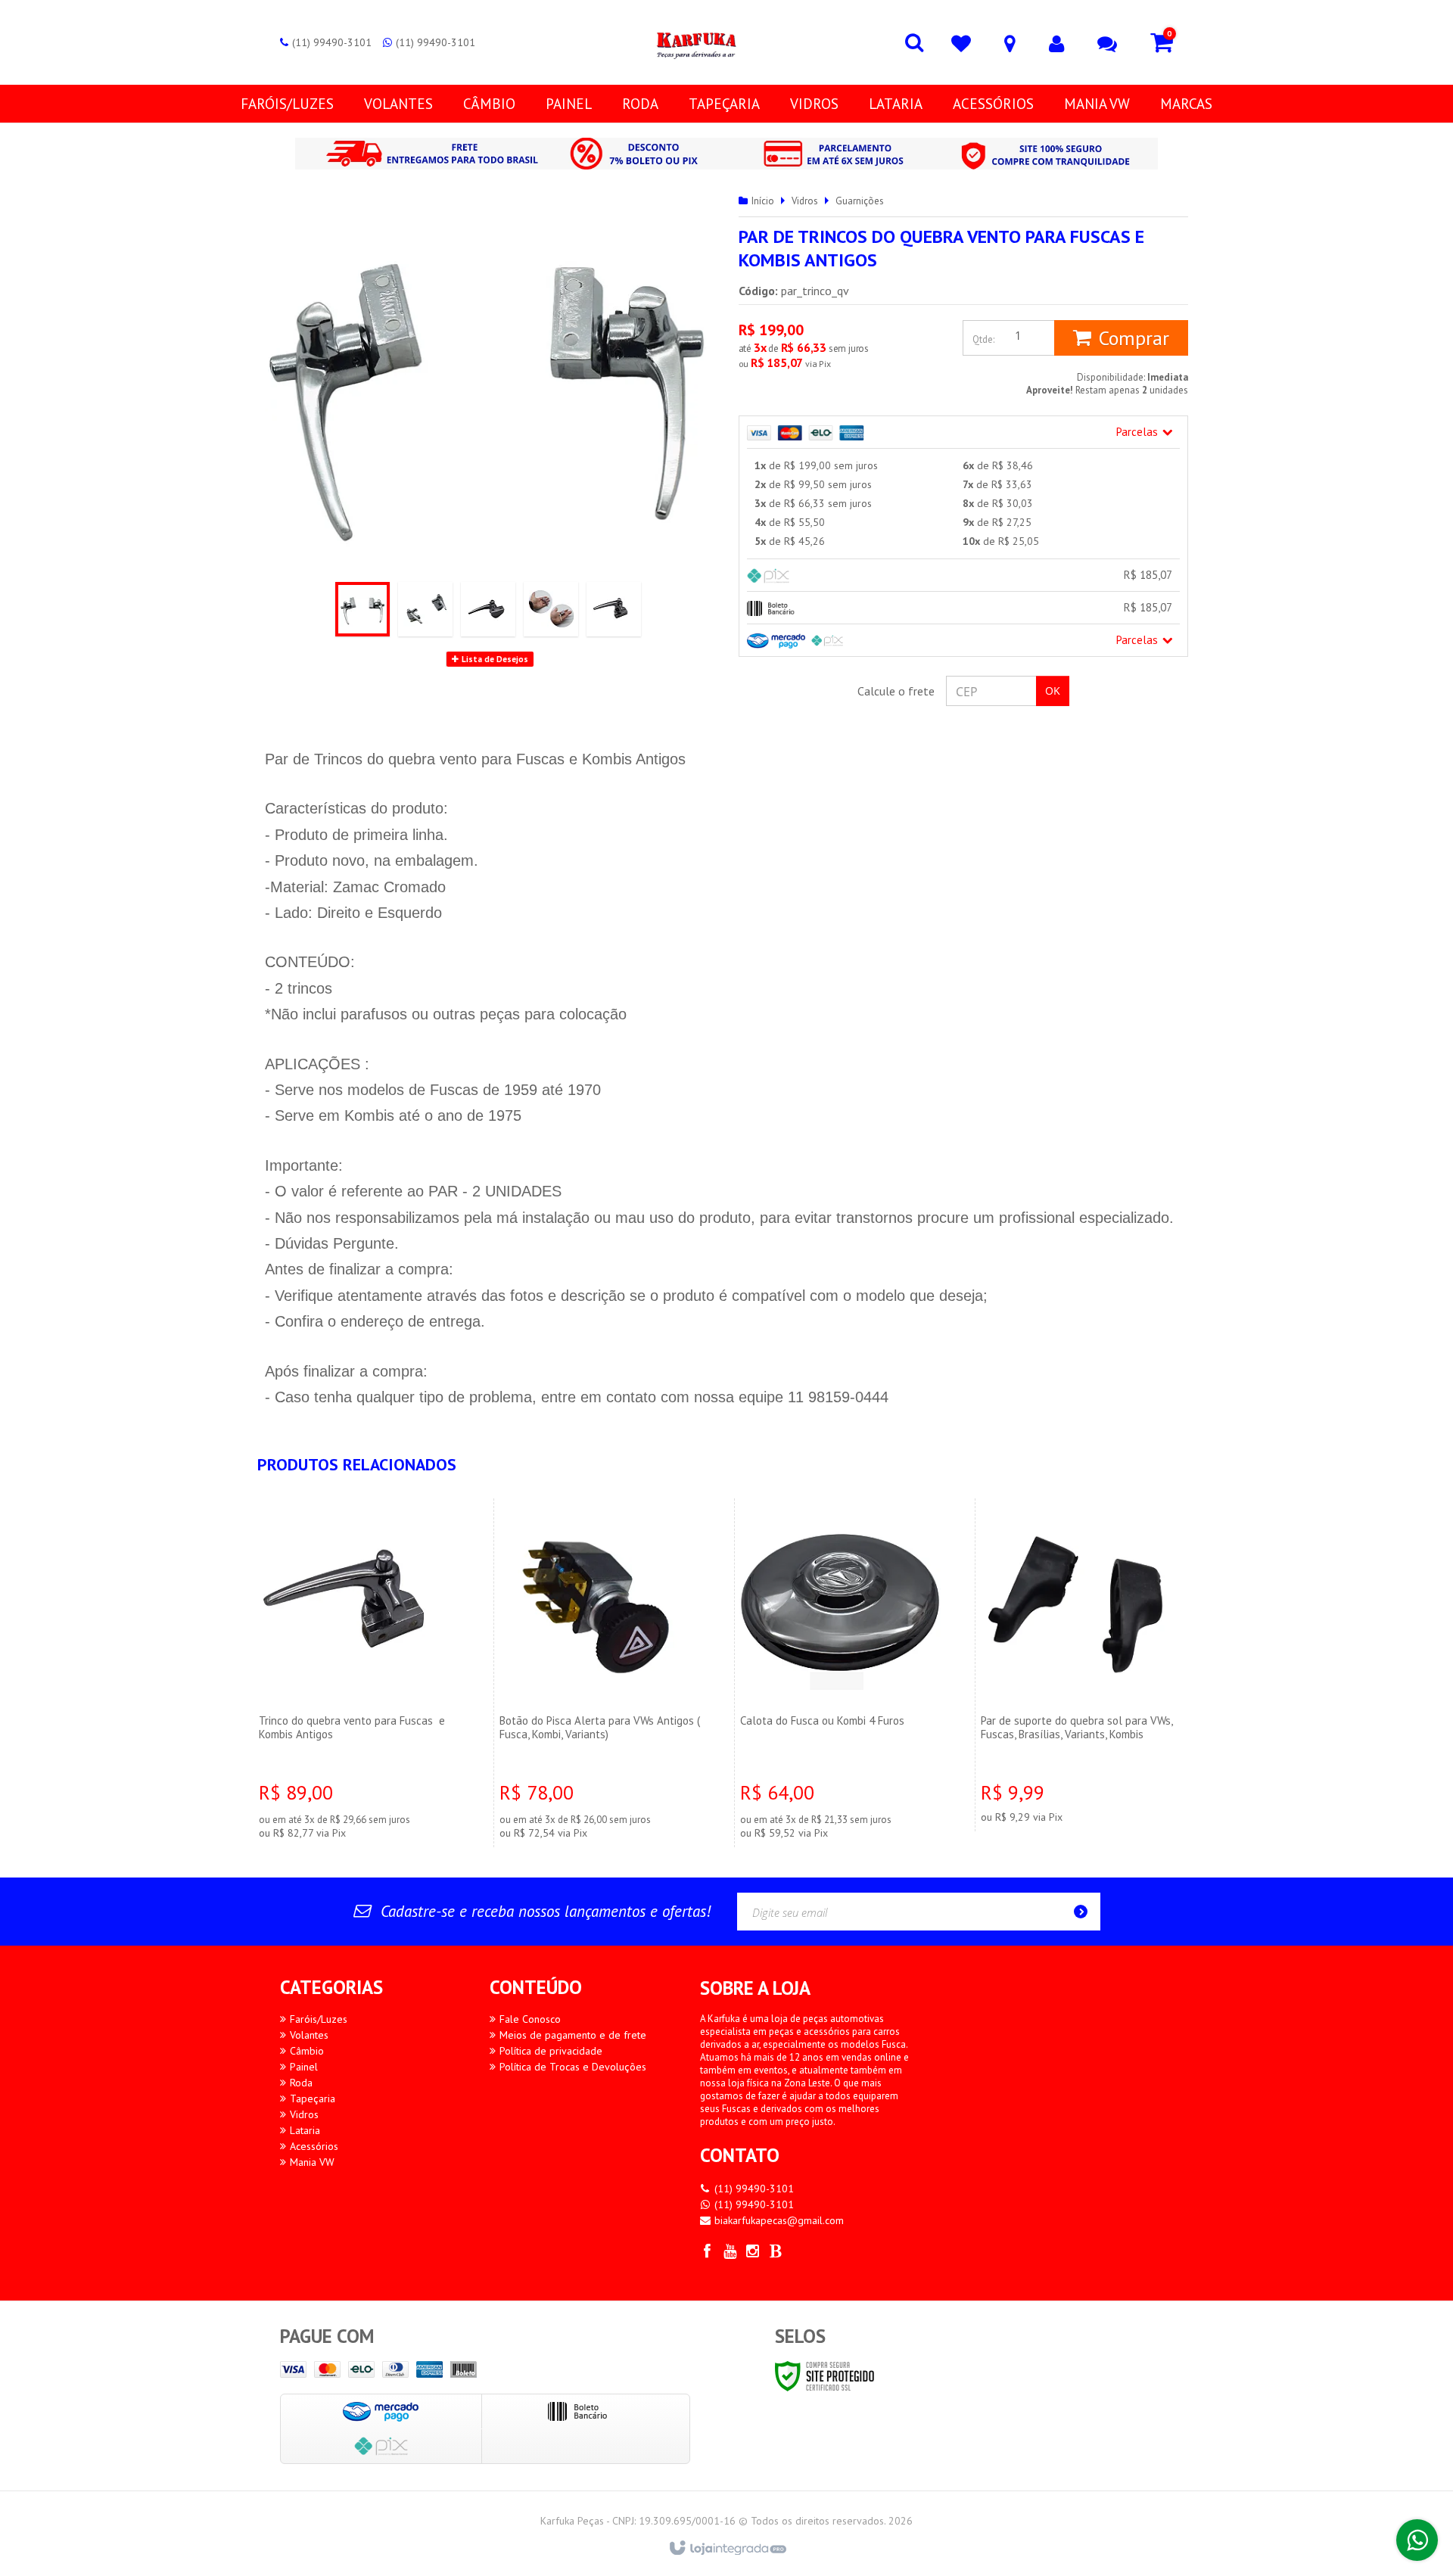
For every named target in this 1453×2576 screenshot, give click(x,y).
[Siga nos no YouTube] (730, 2253)
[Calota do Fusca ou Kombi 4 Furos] (842, 1672)
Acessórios (314, 2146)
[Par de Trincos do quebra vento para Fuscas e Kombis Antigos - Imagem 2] (425, 609)
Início (763, 201)
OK (1053, 691)
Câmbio (307, 2051)
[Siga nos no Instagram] (753, 2253)
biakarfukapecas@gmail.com (779, 2220)
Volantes (309, 2035)
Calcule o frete (896, 691)
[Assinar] (1085, 1912)
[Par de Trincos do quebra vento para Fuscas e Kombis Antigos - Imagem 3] (488, 609)
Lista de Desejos (494, 659)
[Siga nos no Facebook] (708, 2253)
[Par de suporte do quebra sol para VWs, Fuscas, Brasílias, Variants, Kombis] (1083, 1664)
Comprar (1134, 338)
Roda (301, 2083)
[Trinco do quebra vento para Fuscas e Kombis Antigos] (361, 1672)
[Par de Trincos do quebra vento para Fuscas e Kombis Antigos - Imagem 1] (362, 609)
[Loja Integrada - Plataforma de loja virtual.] (727, 2549)
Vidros (805, 201)
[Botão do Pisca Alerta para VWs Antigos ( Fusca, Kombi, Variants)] (602, 1672)
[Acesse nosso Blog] (776, 2253)
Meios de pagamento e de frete (573, 2035)
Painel (304, 2067)
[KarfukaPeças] (695, 42)
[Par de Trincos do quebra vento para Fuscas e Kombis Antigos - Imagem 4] (551, 609)
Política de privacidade (551, 2051)
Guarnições (860, 201)
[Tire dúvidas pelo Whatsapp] (1417, 2540)
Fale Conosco (530, 2019)
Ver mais (361, 1744)
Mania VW (312, 2162)
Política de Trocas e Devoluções (573, 2067)
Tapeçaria (313, 2098)
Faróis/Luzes (319, 2019)
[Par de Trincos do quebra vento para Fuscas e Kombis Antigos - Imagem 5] (614, 609)
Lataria (305, 2130)
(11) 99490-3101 (332, 42)
